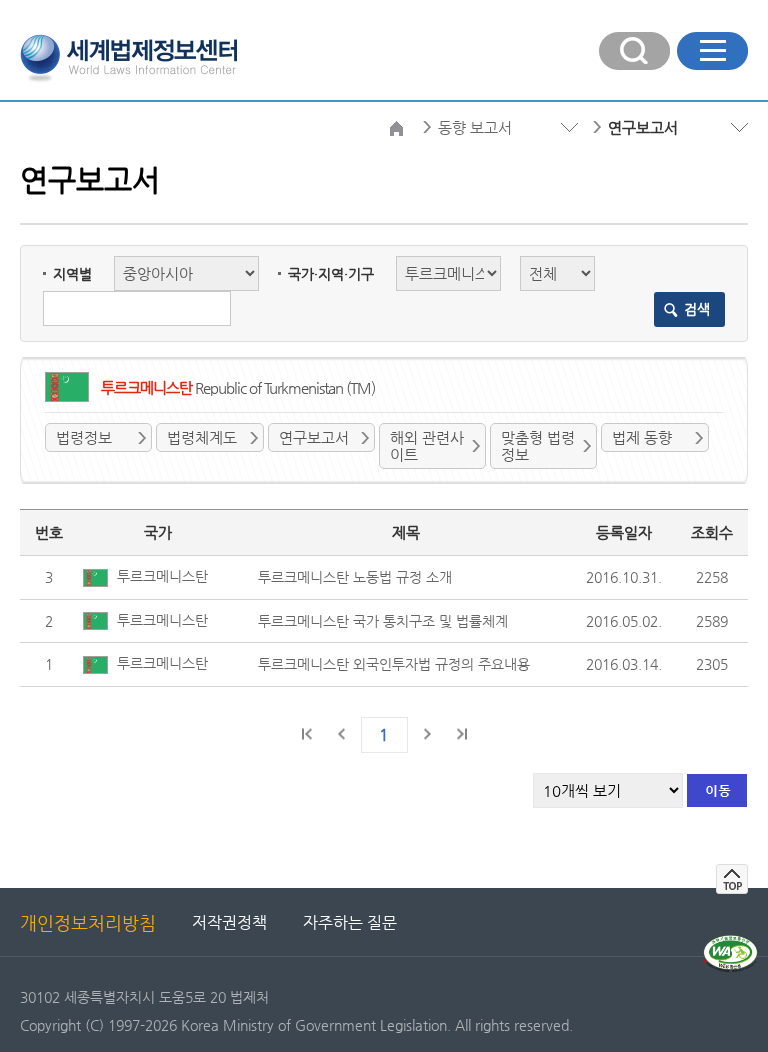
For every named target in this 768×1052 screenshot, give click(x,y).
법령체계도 (202, 437)
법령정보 (84, 437)
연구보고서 (314, 437)
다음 (427, 734)
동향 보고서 (475, 127)
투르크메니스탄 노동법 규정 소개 (355, 577)
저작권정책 (229, 922)
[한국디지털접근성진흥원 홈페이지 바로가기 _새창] (730, 943)
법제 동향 (642, 437)
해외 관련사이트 (427, 446)
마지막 (461, 734)
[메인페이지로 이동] (128, 56)
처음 (308, 734)
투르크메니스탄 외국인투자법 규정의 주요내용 (394, 664)
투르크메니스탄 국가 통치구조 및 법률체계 (383, 621)
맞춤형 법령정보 (538, 446)
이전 (342, 734)
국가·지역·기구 (331, 274)
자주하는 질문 (350, 922)
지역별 (72, 274)
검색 (697, 309)
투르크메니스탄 (160, 576)
